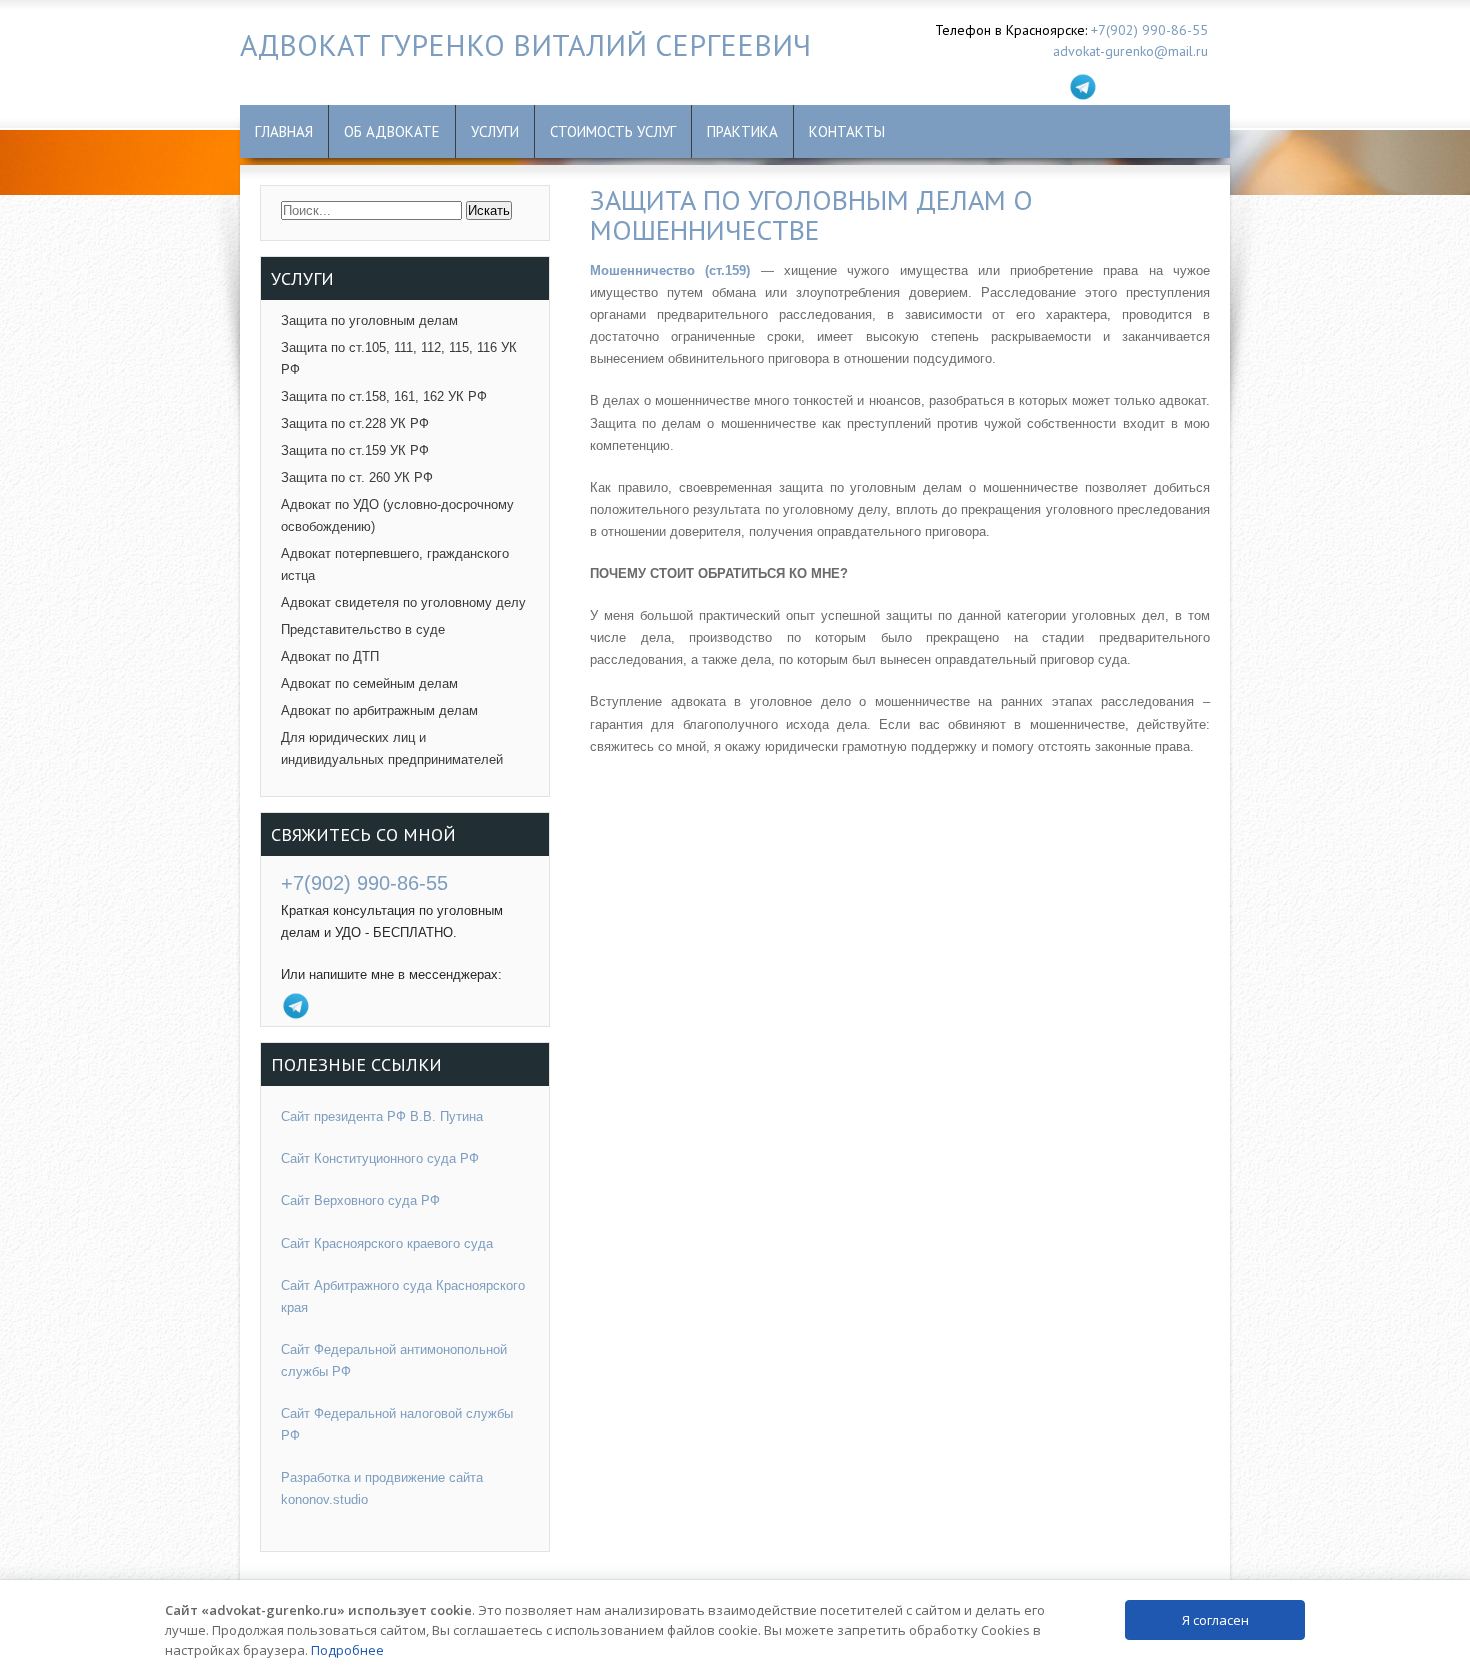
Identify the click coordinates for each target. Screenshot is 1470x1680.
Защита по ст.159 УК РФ (355, 450)
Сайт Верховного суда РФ (360, 1200)
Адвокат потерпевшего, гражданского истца (395, 564)
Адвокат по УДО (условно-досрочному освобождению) (397, 515)
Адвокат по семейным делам (369, 683)
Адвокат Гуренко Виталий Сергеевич (525, 44)
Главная (284, 131)
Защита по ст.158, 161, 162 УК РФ (384, 396)
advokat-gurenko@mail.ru (1130, 51)
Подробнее (347, 1650)
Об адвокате (392, 131)
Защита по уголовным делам (369, 320)
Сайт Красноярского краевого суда (387, 1243)
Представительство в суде (363, 629)
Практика (742, 131)
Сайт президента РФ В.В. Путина (382, 1116)
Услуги (495, 131)
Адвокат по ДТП (330, 656)
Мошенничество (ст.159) (670, 270)
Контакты (847, 131)
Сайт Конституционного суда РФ (380, 1158)
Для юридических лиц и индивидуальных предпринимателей (392, 748)
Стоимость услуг (613, 131)
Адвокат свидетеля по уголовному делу (403, 602)
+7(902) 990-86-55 (1149, 30)
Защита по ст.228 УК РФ (355, 423)
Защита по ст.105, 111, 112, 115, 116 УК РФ (399, 358)
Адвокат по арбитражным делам (379, 710)
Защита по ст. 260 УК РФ (357, 477)
